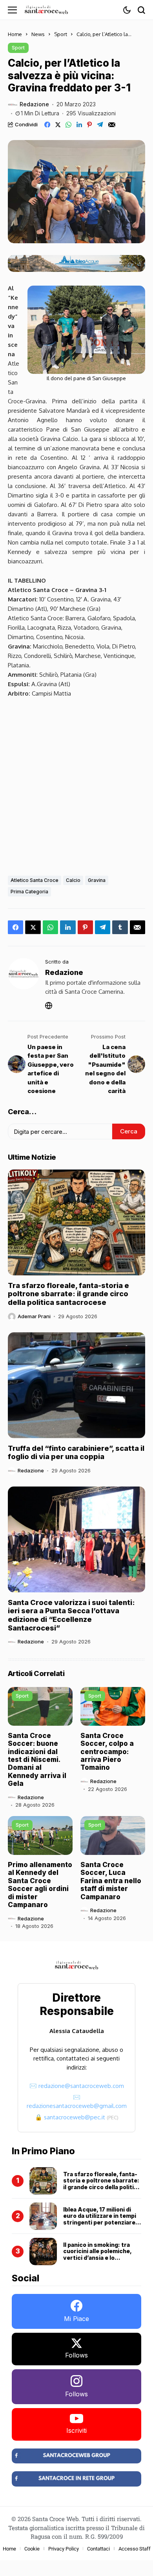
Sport (61, 34)
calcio (73, 880)
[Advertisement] (76, 785)
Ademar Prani (34, 1316)
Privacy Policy (64, 2549)
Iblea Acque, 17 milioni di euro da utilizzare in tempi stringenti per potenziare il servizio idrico (101, 2219)
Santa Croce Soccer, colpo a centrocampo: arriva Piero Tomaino (107, 1752)
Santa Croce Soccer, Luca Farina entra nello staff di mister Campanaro (111, 1881)
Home (15, 34)
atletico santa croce (35, 880)
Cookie (32, 2549)
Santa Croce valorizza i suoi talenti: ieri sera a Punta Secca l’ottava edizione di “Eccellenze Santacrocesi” (71, 1615)
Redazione (34, 104)
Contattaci (98, 2549)
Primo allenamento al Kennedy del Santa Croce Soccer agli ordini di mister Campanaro (40, 1885)
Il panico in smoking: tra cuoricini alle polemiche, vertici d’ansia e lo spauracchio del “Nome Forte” (97, 2258)
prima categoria (29, 892)
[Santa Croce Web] (46, 10)
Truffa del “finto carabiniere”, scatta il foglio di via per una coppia (76, 1453)
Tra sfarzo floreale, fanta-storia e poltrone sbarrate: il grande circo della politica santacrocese (68, 1294)
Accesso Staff (135, 2549)
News (38, 34)
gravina (97, 880)
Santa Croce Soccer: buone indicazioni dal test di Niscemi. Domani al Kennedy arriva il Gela (37, 1760)
